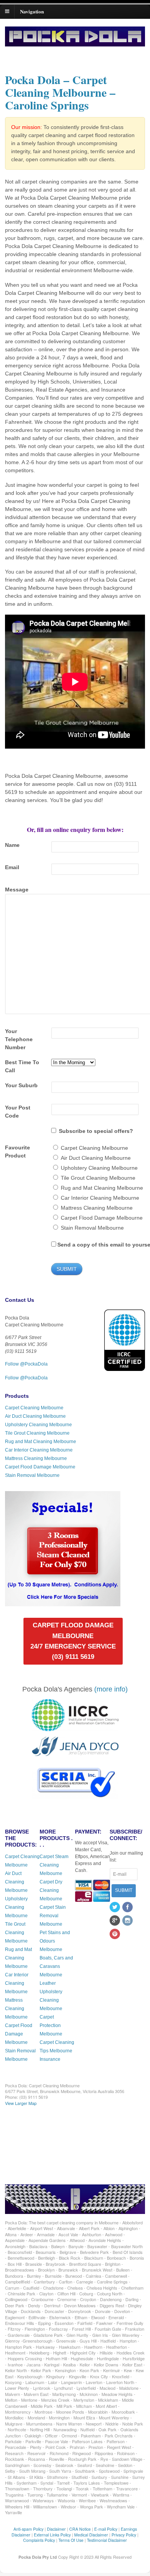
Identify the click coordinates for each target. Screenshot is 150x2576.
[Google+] (115, 1921)
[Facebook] (128, 1908)
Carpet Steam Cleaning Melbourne (54, 1865)
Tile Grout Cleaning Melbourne (37, 1433)
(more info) (111, 1689)
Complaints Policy (39, 2540)
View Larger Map (21, 2103)
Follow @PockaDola (26, 1364)
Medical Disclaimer (91, 2535)
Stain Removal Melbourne (32, 1475)
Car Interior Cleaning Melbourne (39, 1450)
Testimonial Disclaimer (107, 2540)
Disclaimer (56, 2529)
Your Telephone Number (19, 1039)
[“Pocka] (63, 1603)
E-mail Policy (106, 2529)
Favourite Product (17, 1152)
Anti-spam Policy (28, 2529)
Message (17, 890)
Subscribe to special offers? (96, 1131)
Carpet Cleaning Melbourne (34, 1408)
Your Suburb (21, 1085)
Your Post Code (18, 1112)
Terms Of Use (71, 2540)
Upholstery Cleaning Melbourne (38, 1425)
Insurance (50, 2059)
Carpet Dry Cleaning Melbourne (51, 1890)
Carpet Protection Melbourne (51, 2025)
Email (12, 867)
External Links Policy (52, 2535)
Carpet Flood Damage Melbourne (40, 1467)
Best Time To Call (22, 1066)
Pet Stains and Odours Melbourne (55, 1941)
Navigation (32, 11)
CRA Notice (80, 2529)
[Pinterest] (115, 1934)
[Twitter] (115, 1908)
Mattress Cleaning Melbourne (36, 1458)
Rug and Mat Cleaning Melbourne (41, 1442)
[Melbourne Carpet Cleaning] (75, 43)
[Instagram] (128, 1921)
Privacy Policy (124, 2535)
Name (12, 845)
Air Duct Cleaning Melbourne (35, 1416)
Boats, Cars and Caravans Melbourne (56, 1966)
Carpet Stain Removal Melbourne (53, 1916)
